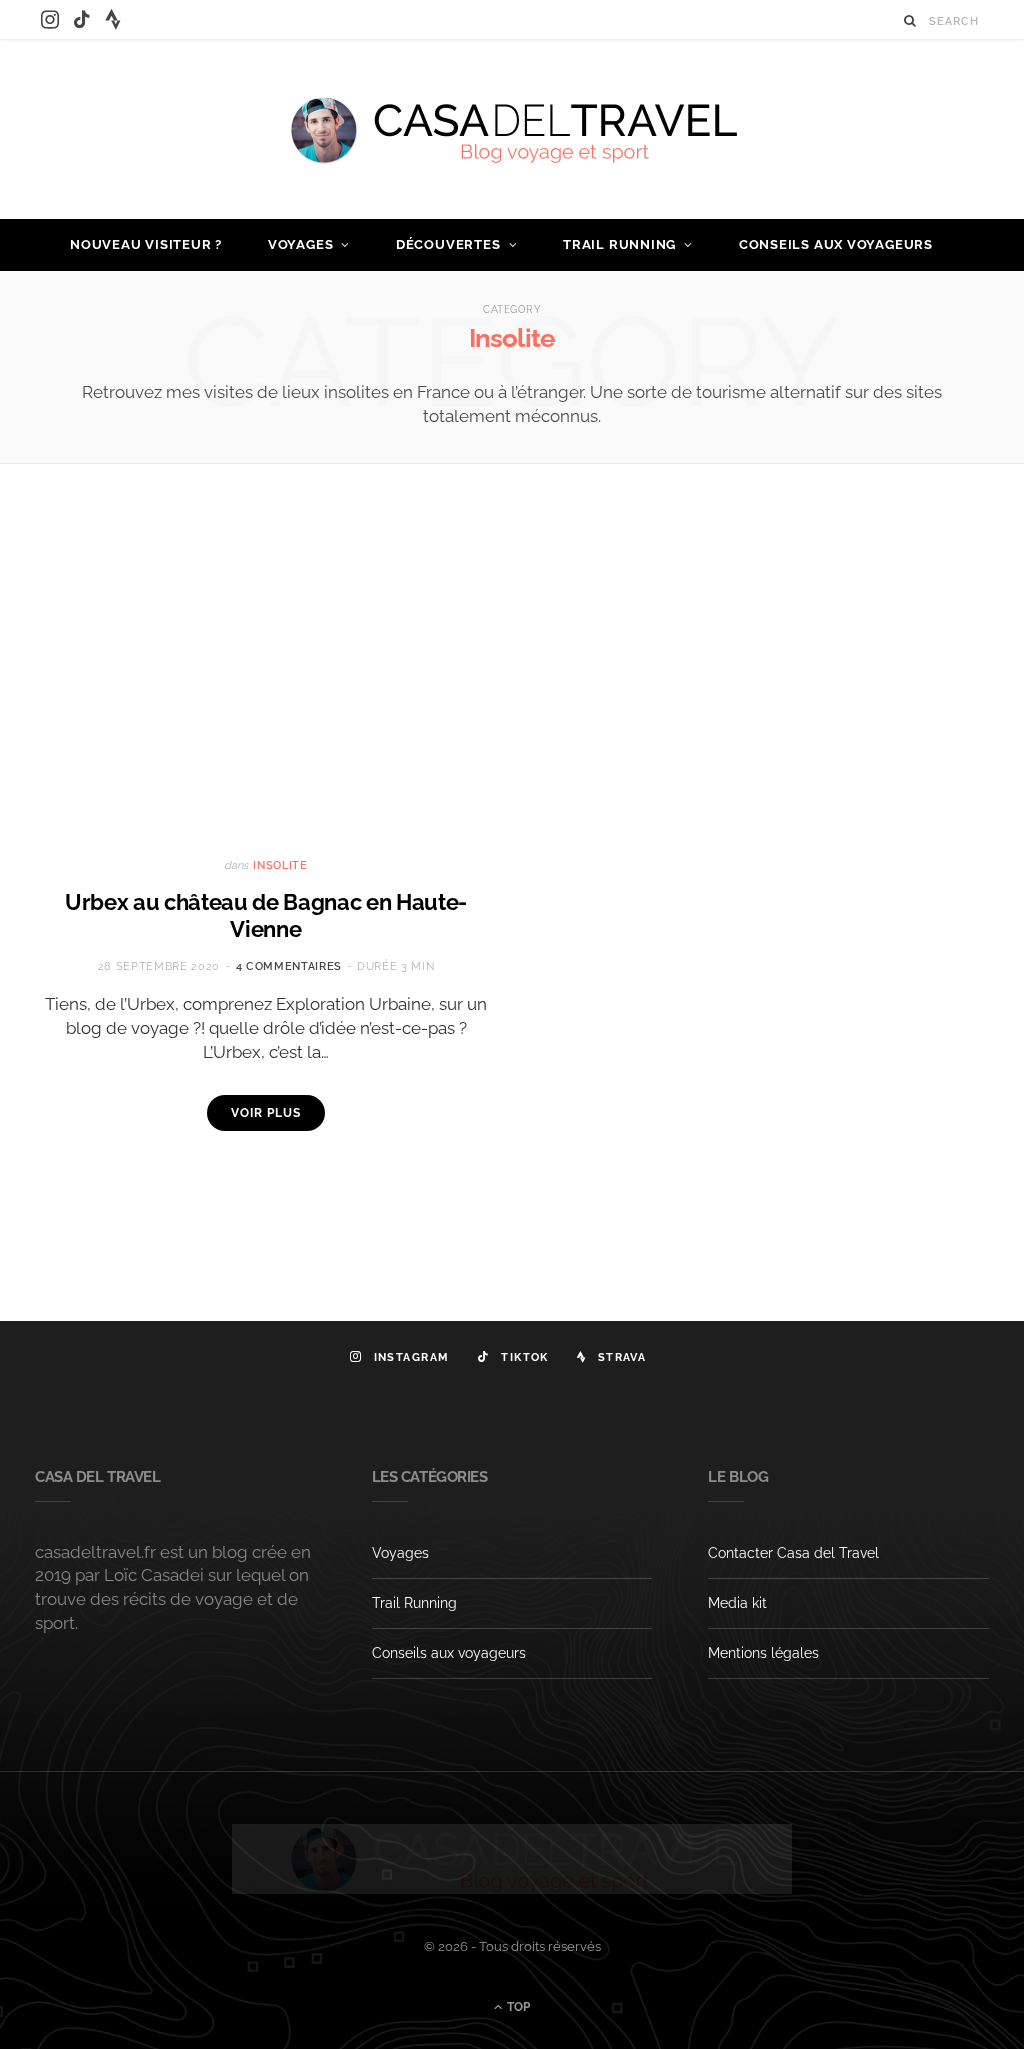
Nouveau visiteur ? (146, 244)
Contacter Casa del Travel (793, 1553)
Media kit (737, 1603)
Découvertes (448, 244)
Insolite (280, 865)
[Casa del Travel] (512, 130)
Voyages (300, 244)
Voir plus (265, 1113)
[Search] (910, 20)
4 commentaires (289, 966)
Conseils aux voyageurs (836, 244)
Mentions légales (763, 1653)
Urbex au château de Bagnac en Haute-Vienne (266, 916)
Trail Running (619, 244)
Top (517, 2007)
